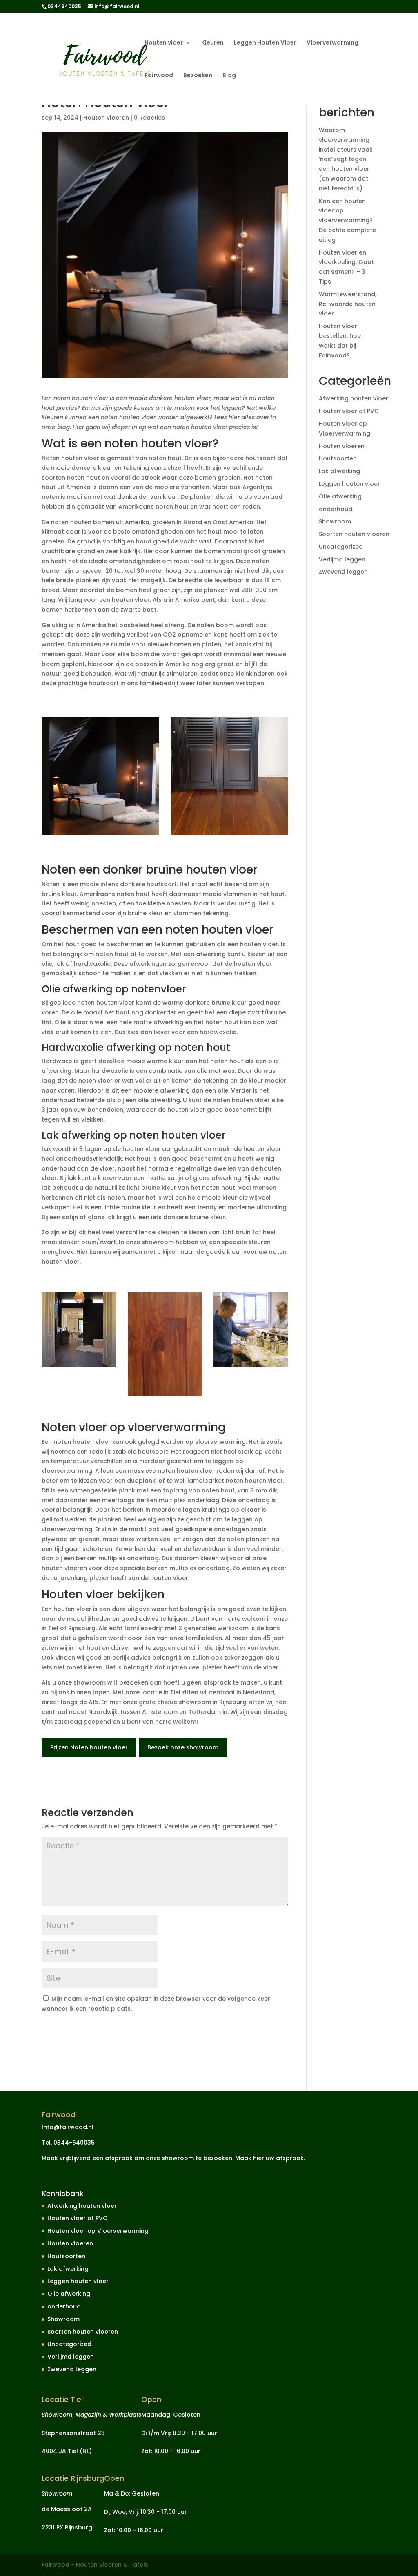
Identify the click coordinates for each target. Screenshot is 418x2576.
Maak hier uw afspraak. (270, 2158)
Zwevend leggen (343, 572)
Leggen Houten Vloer (265, 43)
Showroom (335, 521)
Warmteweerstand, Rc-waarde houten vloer (348, 304)
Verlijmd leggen (342, 559)
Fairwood (159, 76)
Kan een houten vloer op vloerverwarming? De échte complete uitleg (347, 220)
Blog (229, 76)
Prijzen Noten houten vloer (89, 1747)
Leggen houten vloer (349, 484)
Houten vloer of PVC (349, 411)
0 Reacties (149, 118)
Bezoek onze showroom (183, 1747)
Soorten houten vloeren (354, 534)
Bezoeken (198, 76)
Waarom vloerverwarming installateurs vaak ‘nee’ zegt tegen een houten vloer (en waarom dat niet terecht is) (346, 159)
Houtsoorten (338, 458)
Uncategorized (341, 547)
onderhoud (336, 509)
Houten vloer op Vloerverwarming (98, 2231)
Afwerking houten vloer (354, 398)
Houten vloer (164, 43)
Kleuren (212, 43)
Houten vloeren (106, 118)
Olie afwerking (340, 496)
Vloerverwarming (332, 43)
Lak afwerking (339, 471)
